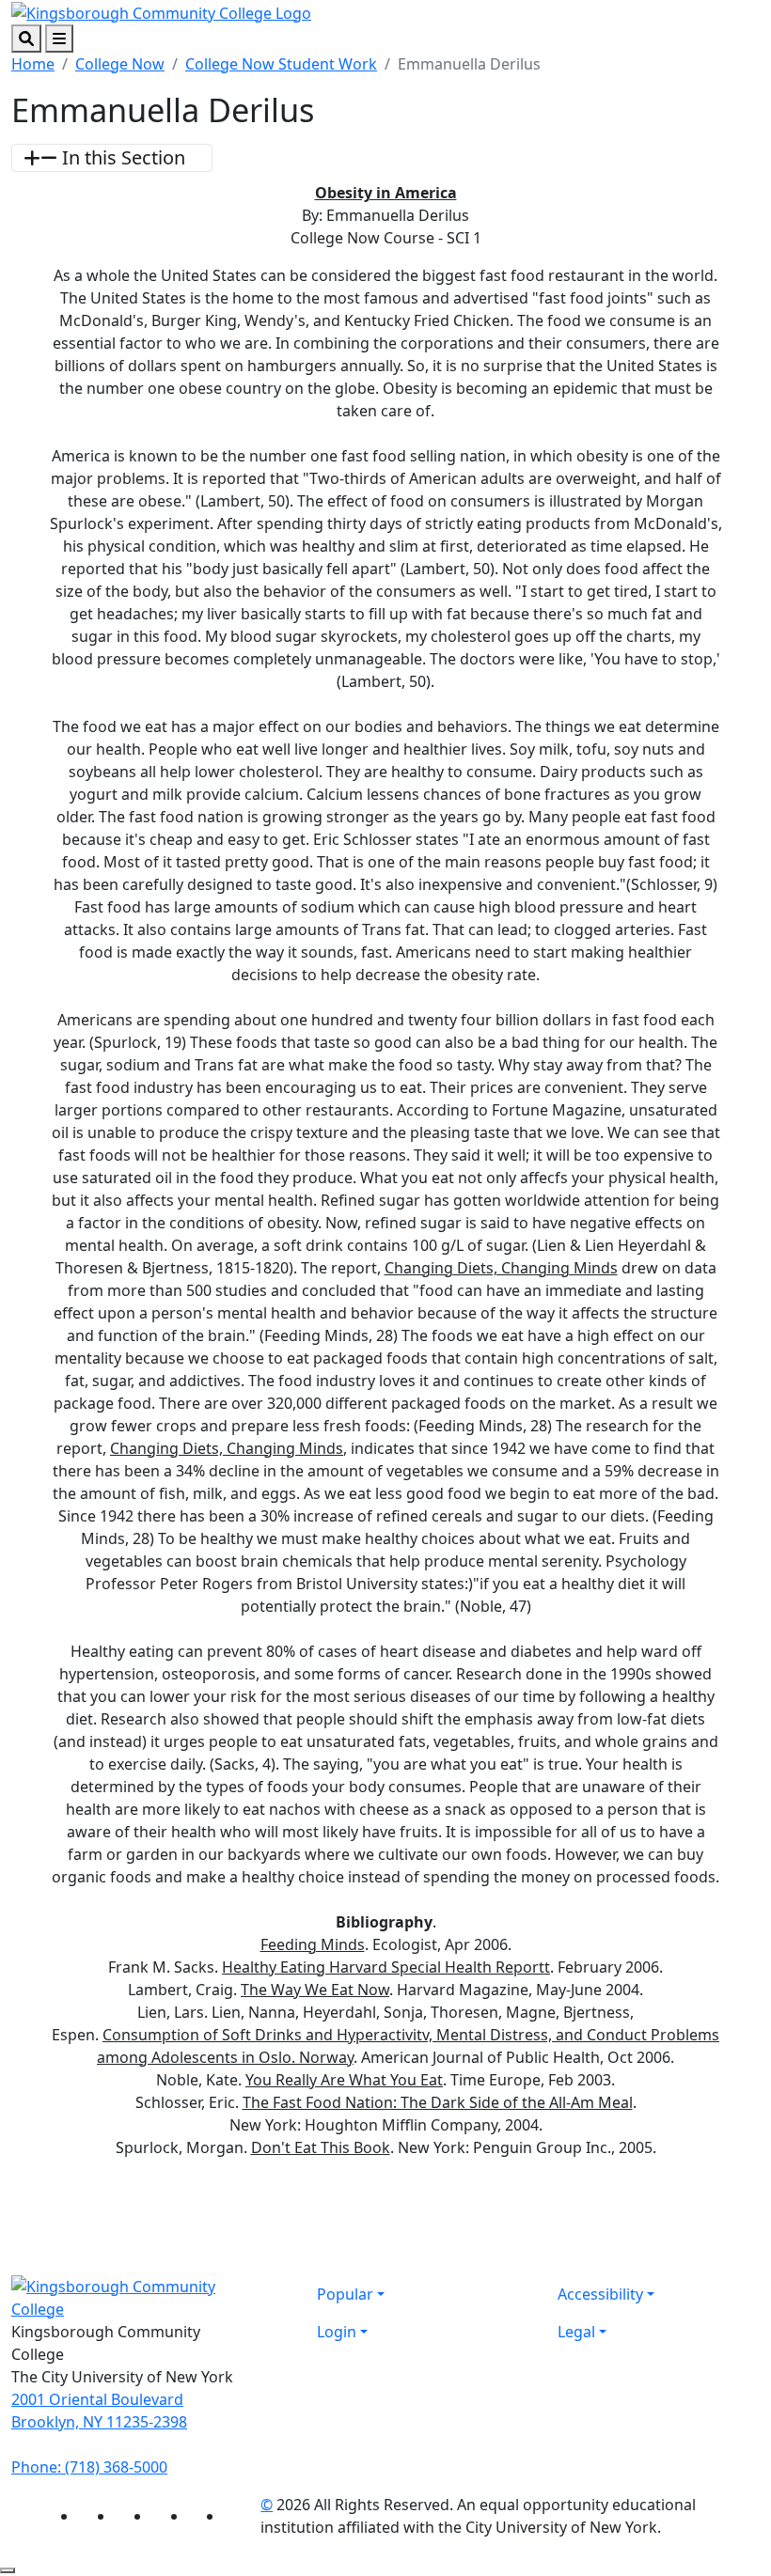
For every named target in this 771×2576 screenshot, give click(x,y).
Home (33, 64)
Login (337, 2332)
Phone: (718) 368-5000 (89, 2467)
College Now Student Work (281, 64)
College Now (120, 64)
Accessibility (600, 2294)
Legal (576, 2332)
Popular (345, 2294)
